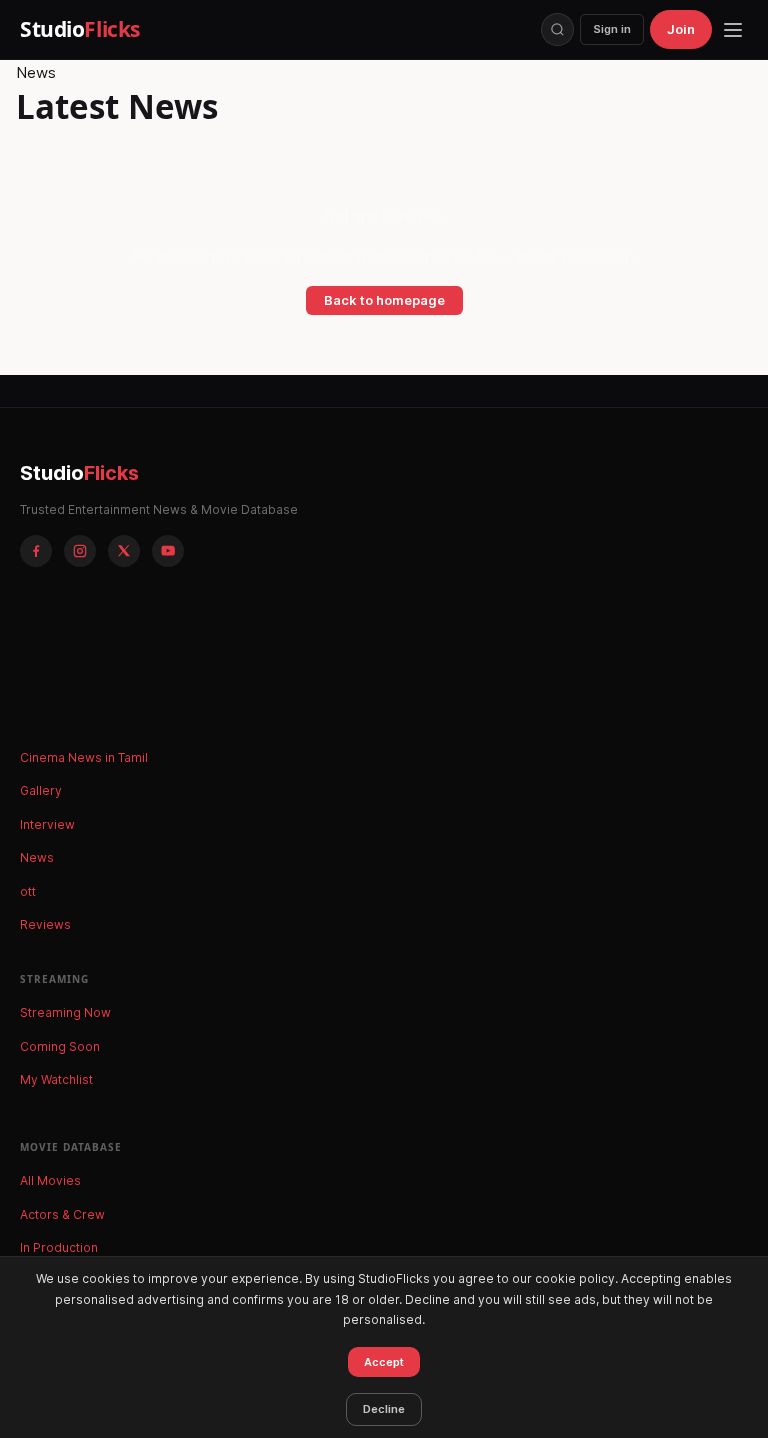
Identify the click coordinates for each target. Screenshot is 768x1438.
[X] (124, 551)
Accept (384, 1362)
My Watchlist (56, 1079)
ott (28, 891)
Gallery (41, 790)
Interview (47, 824)
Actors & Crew (62, 1214)
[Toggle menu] (733, 30)
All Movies (50, 1180)
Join (681, 29)
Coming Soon (60, 1046)
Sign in (612, 29)
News (37, 857)
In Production (59, 1247)
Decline (384, 1409)
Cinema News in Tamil (84, 757)
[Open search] (557, 29)
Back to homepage (384, 300)
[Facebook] (36, 551)
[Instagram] (80, 551)
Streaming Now (65, 1012)
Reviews (45, 924)
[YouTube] (168, 551)
